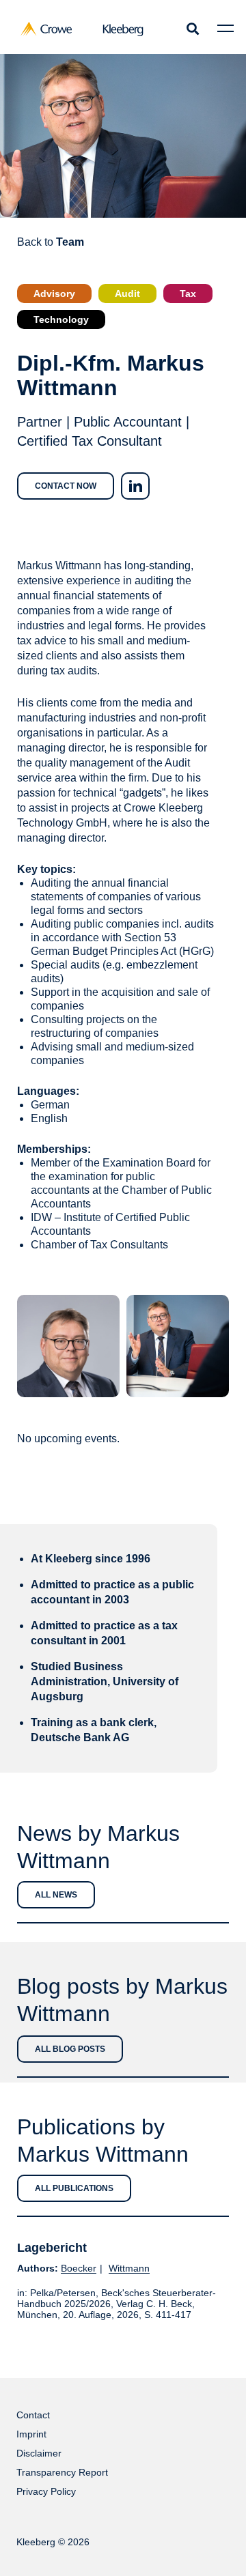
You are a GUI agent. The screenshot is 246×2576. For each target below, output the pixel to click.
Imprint (31, 2434)
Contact (33, 2415)
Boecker (79, 2268)
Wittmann (129, 2268)
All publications (74, 2188)
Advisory (54, 294)
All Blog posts (70, 2049)
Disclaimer (39, 2453)
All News (56, 1895)
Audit (127, 294)
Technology (61, 319)
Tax (188, 294)
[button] (192, 28)
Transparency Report (62, 2472)
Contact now (66, 486)
